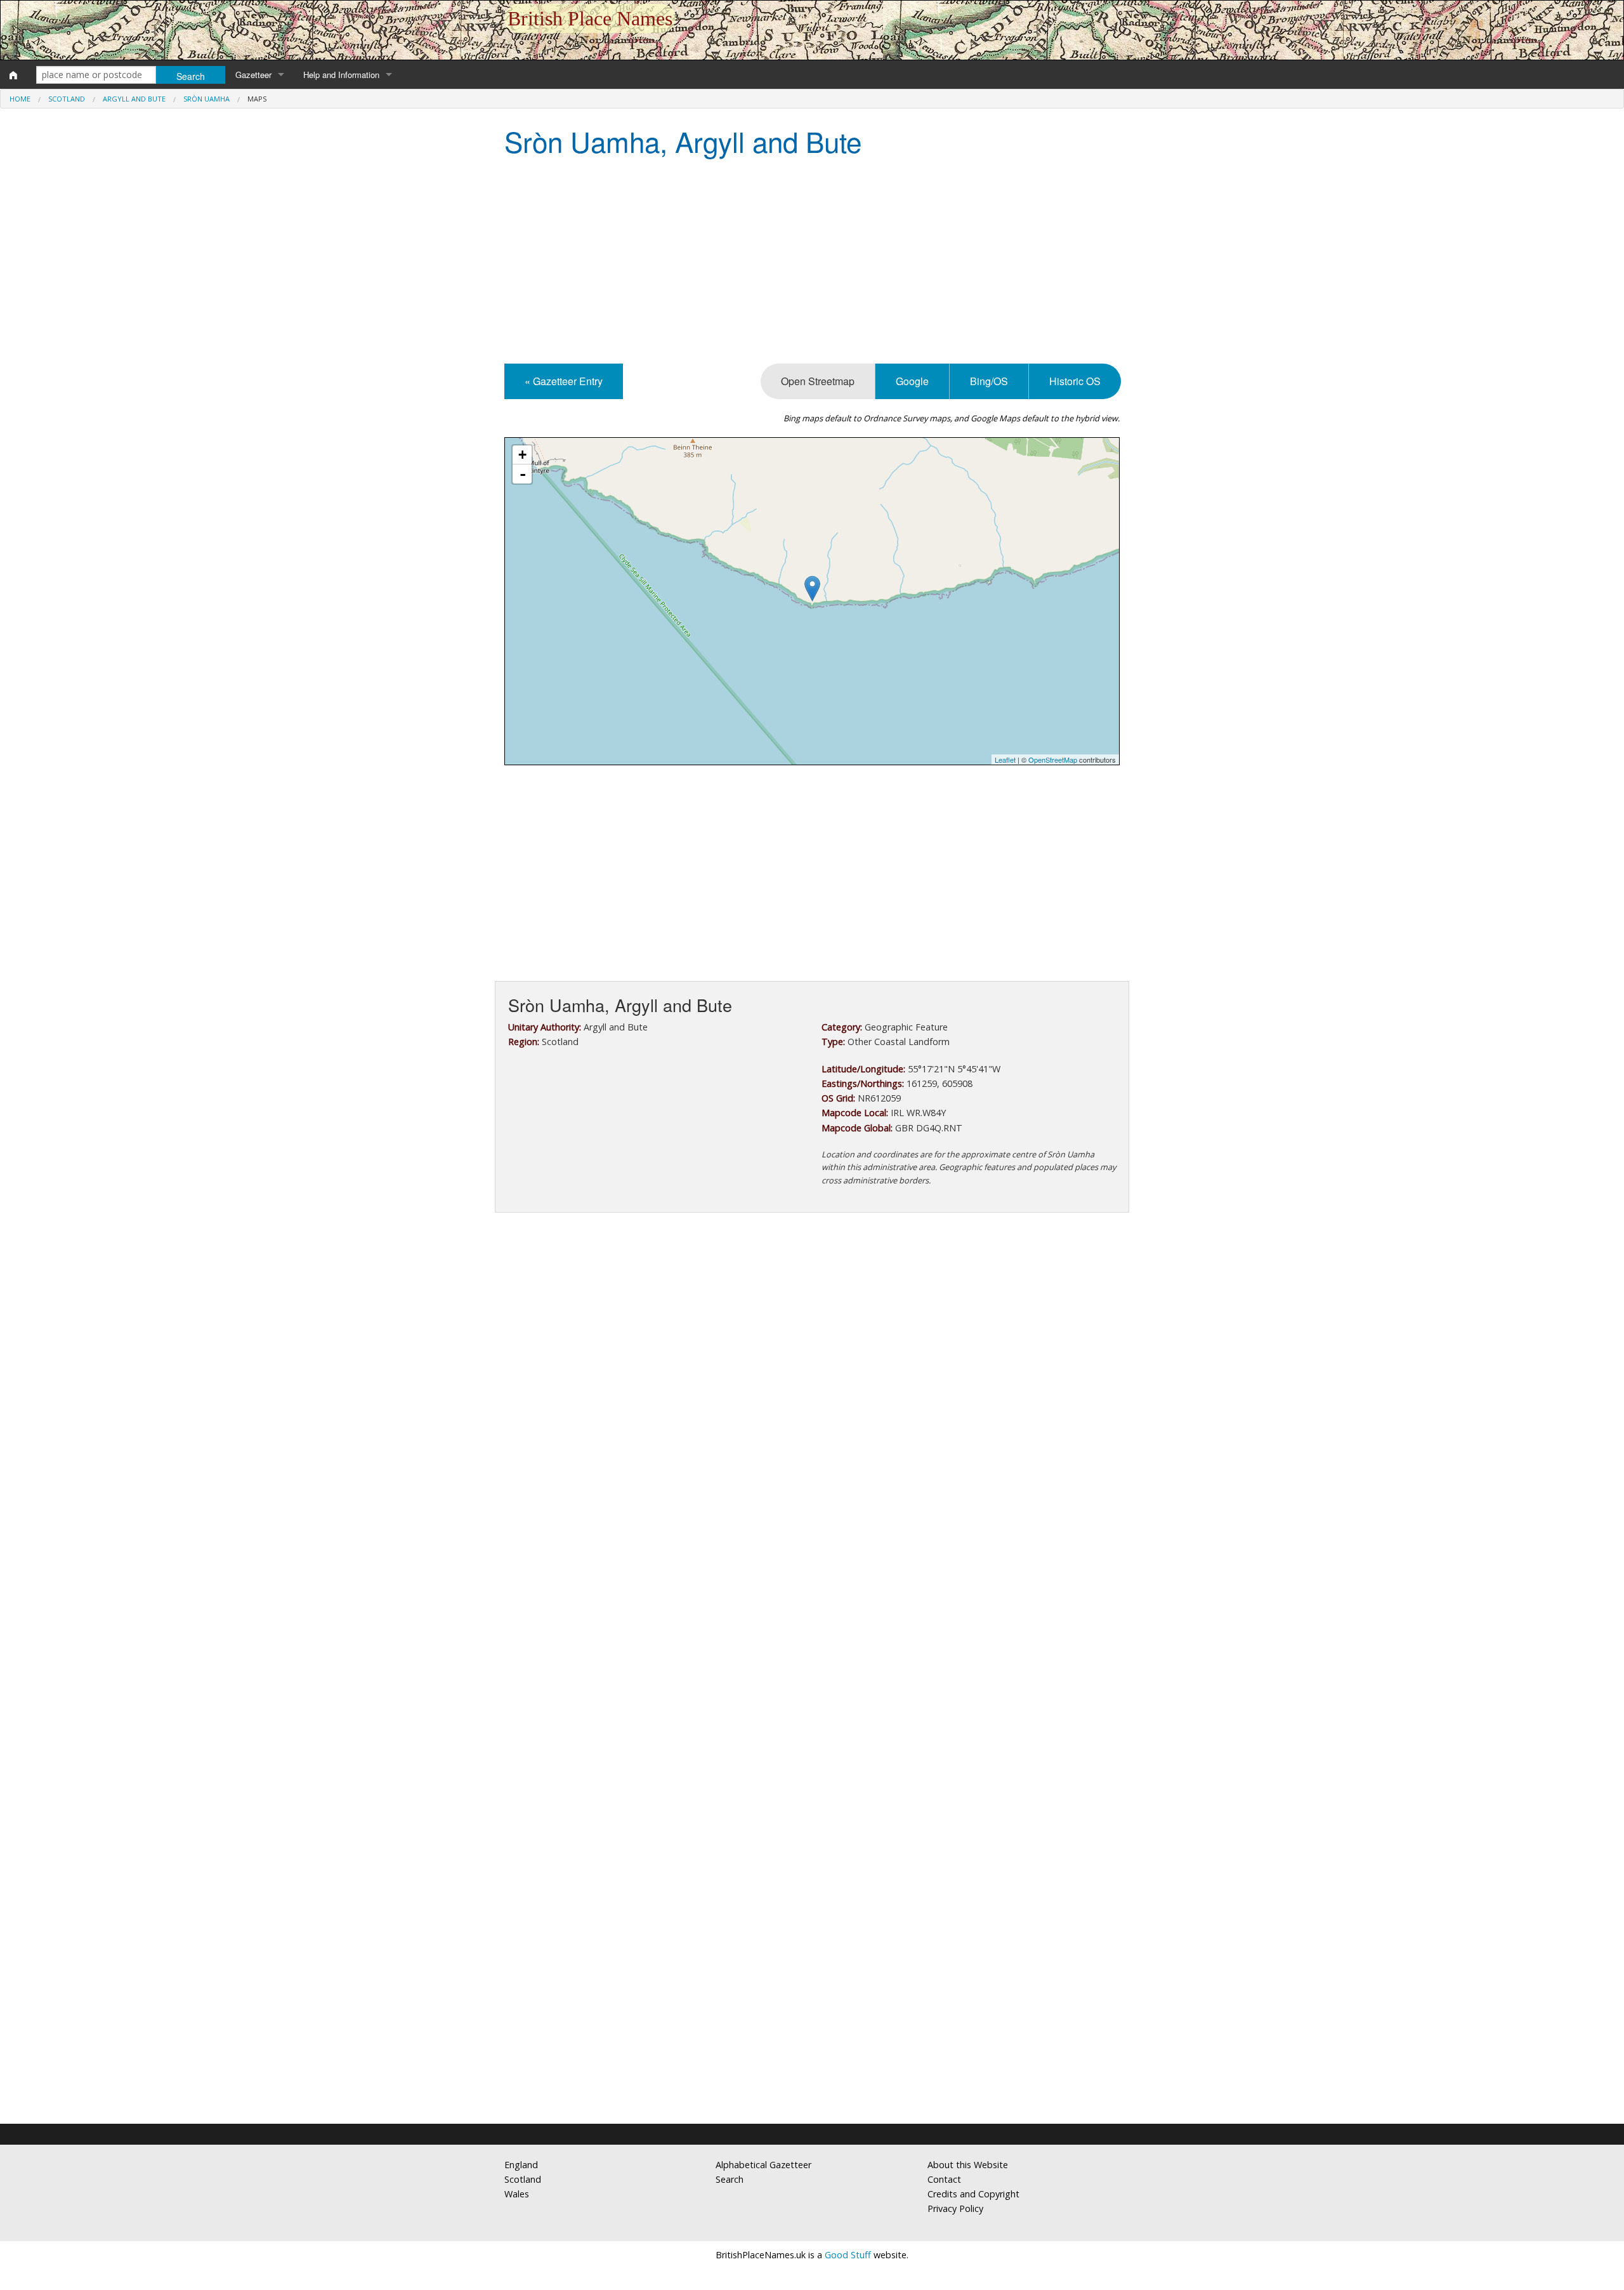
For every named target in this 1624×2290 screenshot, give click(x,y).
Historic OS (1075, 381)
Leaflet (1005, 760)
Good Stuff (848, 2255)
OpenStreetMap (1053, 760)
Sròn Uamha (206, 99)
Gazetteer (253, 75)
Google (912, 381)
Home (20, 99)
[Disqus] (812, 1602)
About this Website (968, 2165)
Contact (944, 2179)
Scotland (67, 99)
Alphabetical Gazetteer (763, 2165)
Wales (517, 2194)
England (521, 2165)
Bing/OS (989, 381)
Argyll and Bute (134, 99)
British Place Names (590, 18)
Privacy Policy (955, 2208)
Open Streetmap (818, 381)
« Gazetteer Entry (564, 381)
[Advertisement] (812, 262)
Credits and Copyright (973, 2194)
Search (730, 2179)
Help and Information (341, 75)
